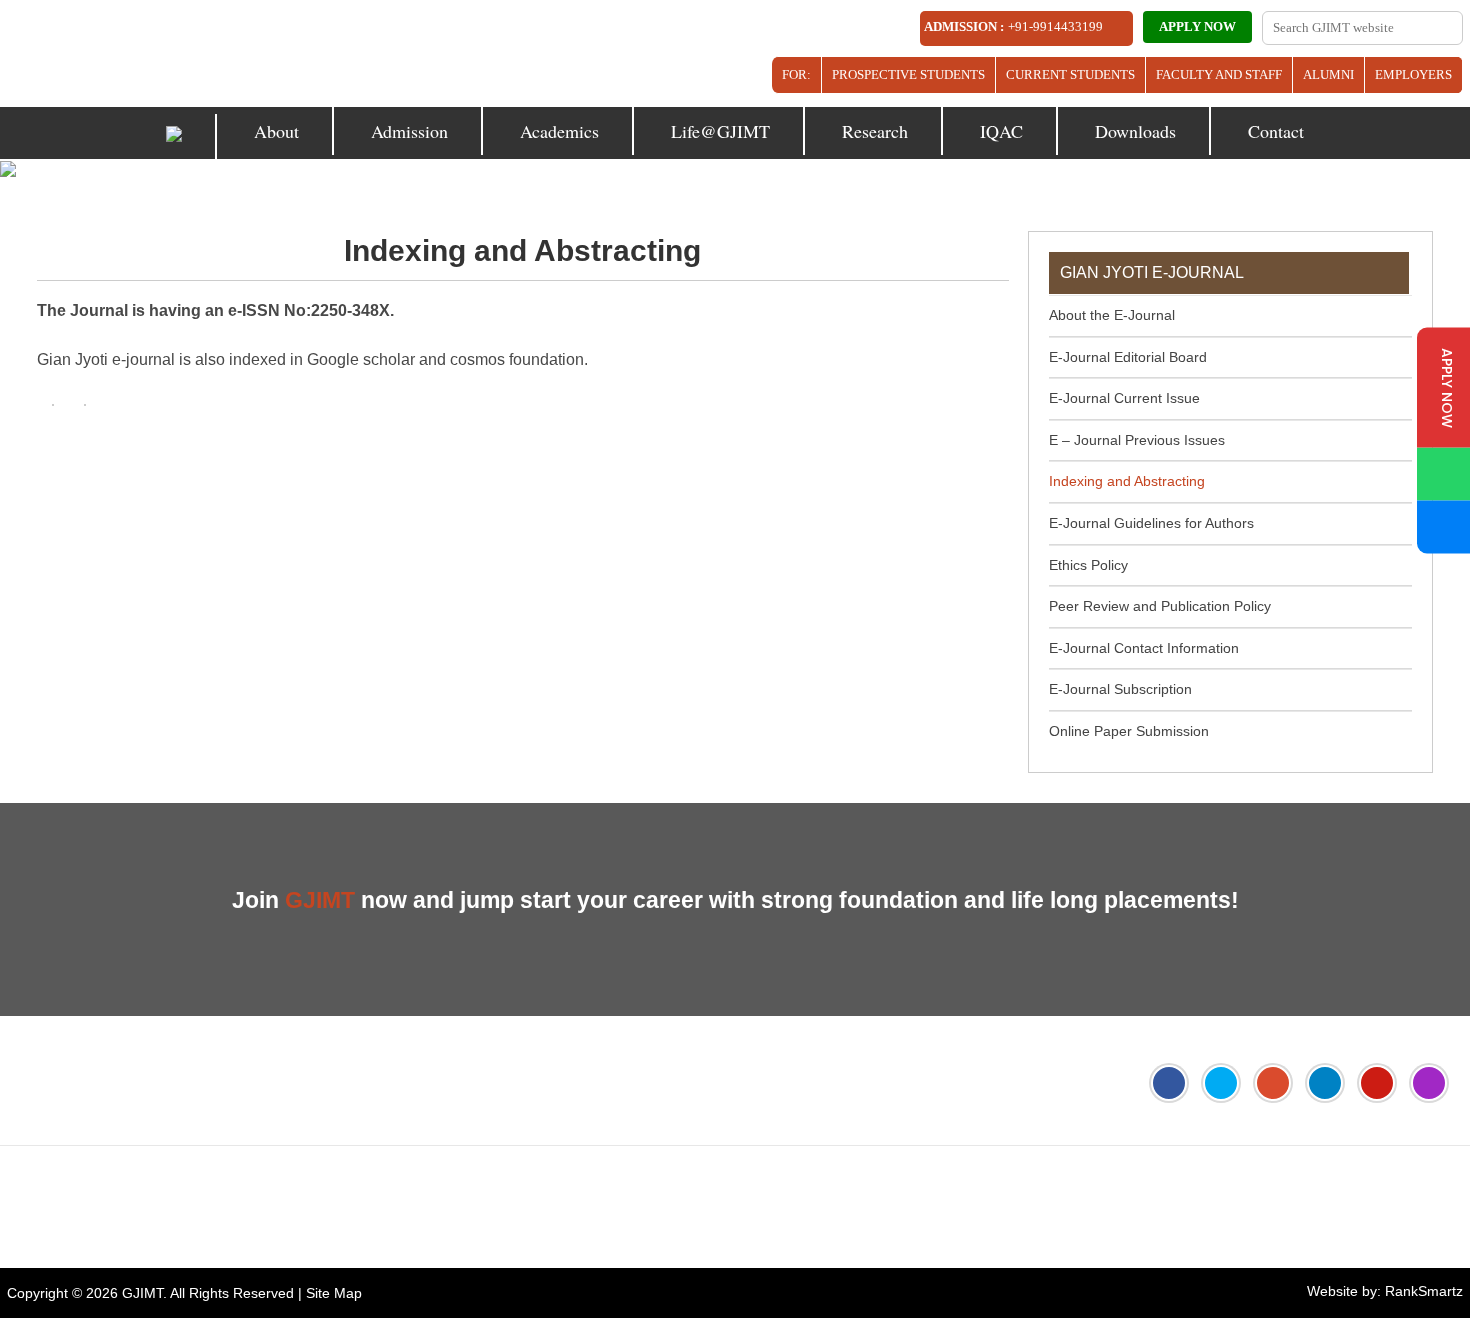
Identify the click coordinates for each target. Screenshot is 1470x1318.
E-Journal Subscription (1120, 689)
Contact (1276, 131)
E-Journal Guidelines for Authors (1151, 523)
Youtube (1377, 1083)
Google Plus (1273, 1083)
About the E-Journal (1112, 315)
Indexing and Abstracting (1127, 481)
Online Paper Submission (1129, 731)
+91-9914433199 (1055, 26)
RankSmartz (1424, 1291)
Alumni (1328, 74)
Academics (559, 131)
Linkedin (1325, 1083)
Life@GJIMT (720, 131)
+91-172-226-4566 (119, 1187)
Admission (409, 131)
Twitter (1221, 1083)
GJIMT (142, 1293)
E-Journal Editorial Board (1128, 357)
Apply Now (1197, 26)
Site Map (334, 1293)
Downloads (1135, 131)
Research (875, 131)
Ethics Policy (1088, 565)
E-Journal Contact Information (1144, 648)
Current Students (1070, 74)
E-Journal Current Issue (1124, 398)
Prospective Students (908, 74)
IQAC (1001, 131)
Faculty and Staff (1219, 74)
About (276, 131)
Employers (1413, 74)
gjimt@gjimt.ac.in (287, 1187)
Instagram (1429, 1083)
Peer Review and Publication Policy (1160, 606)
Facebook (1169, 1083)
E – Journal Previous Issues (1137, 440)
